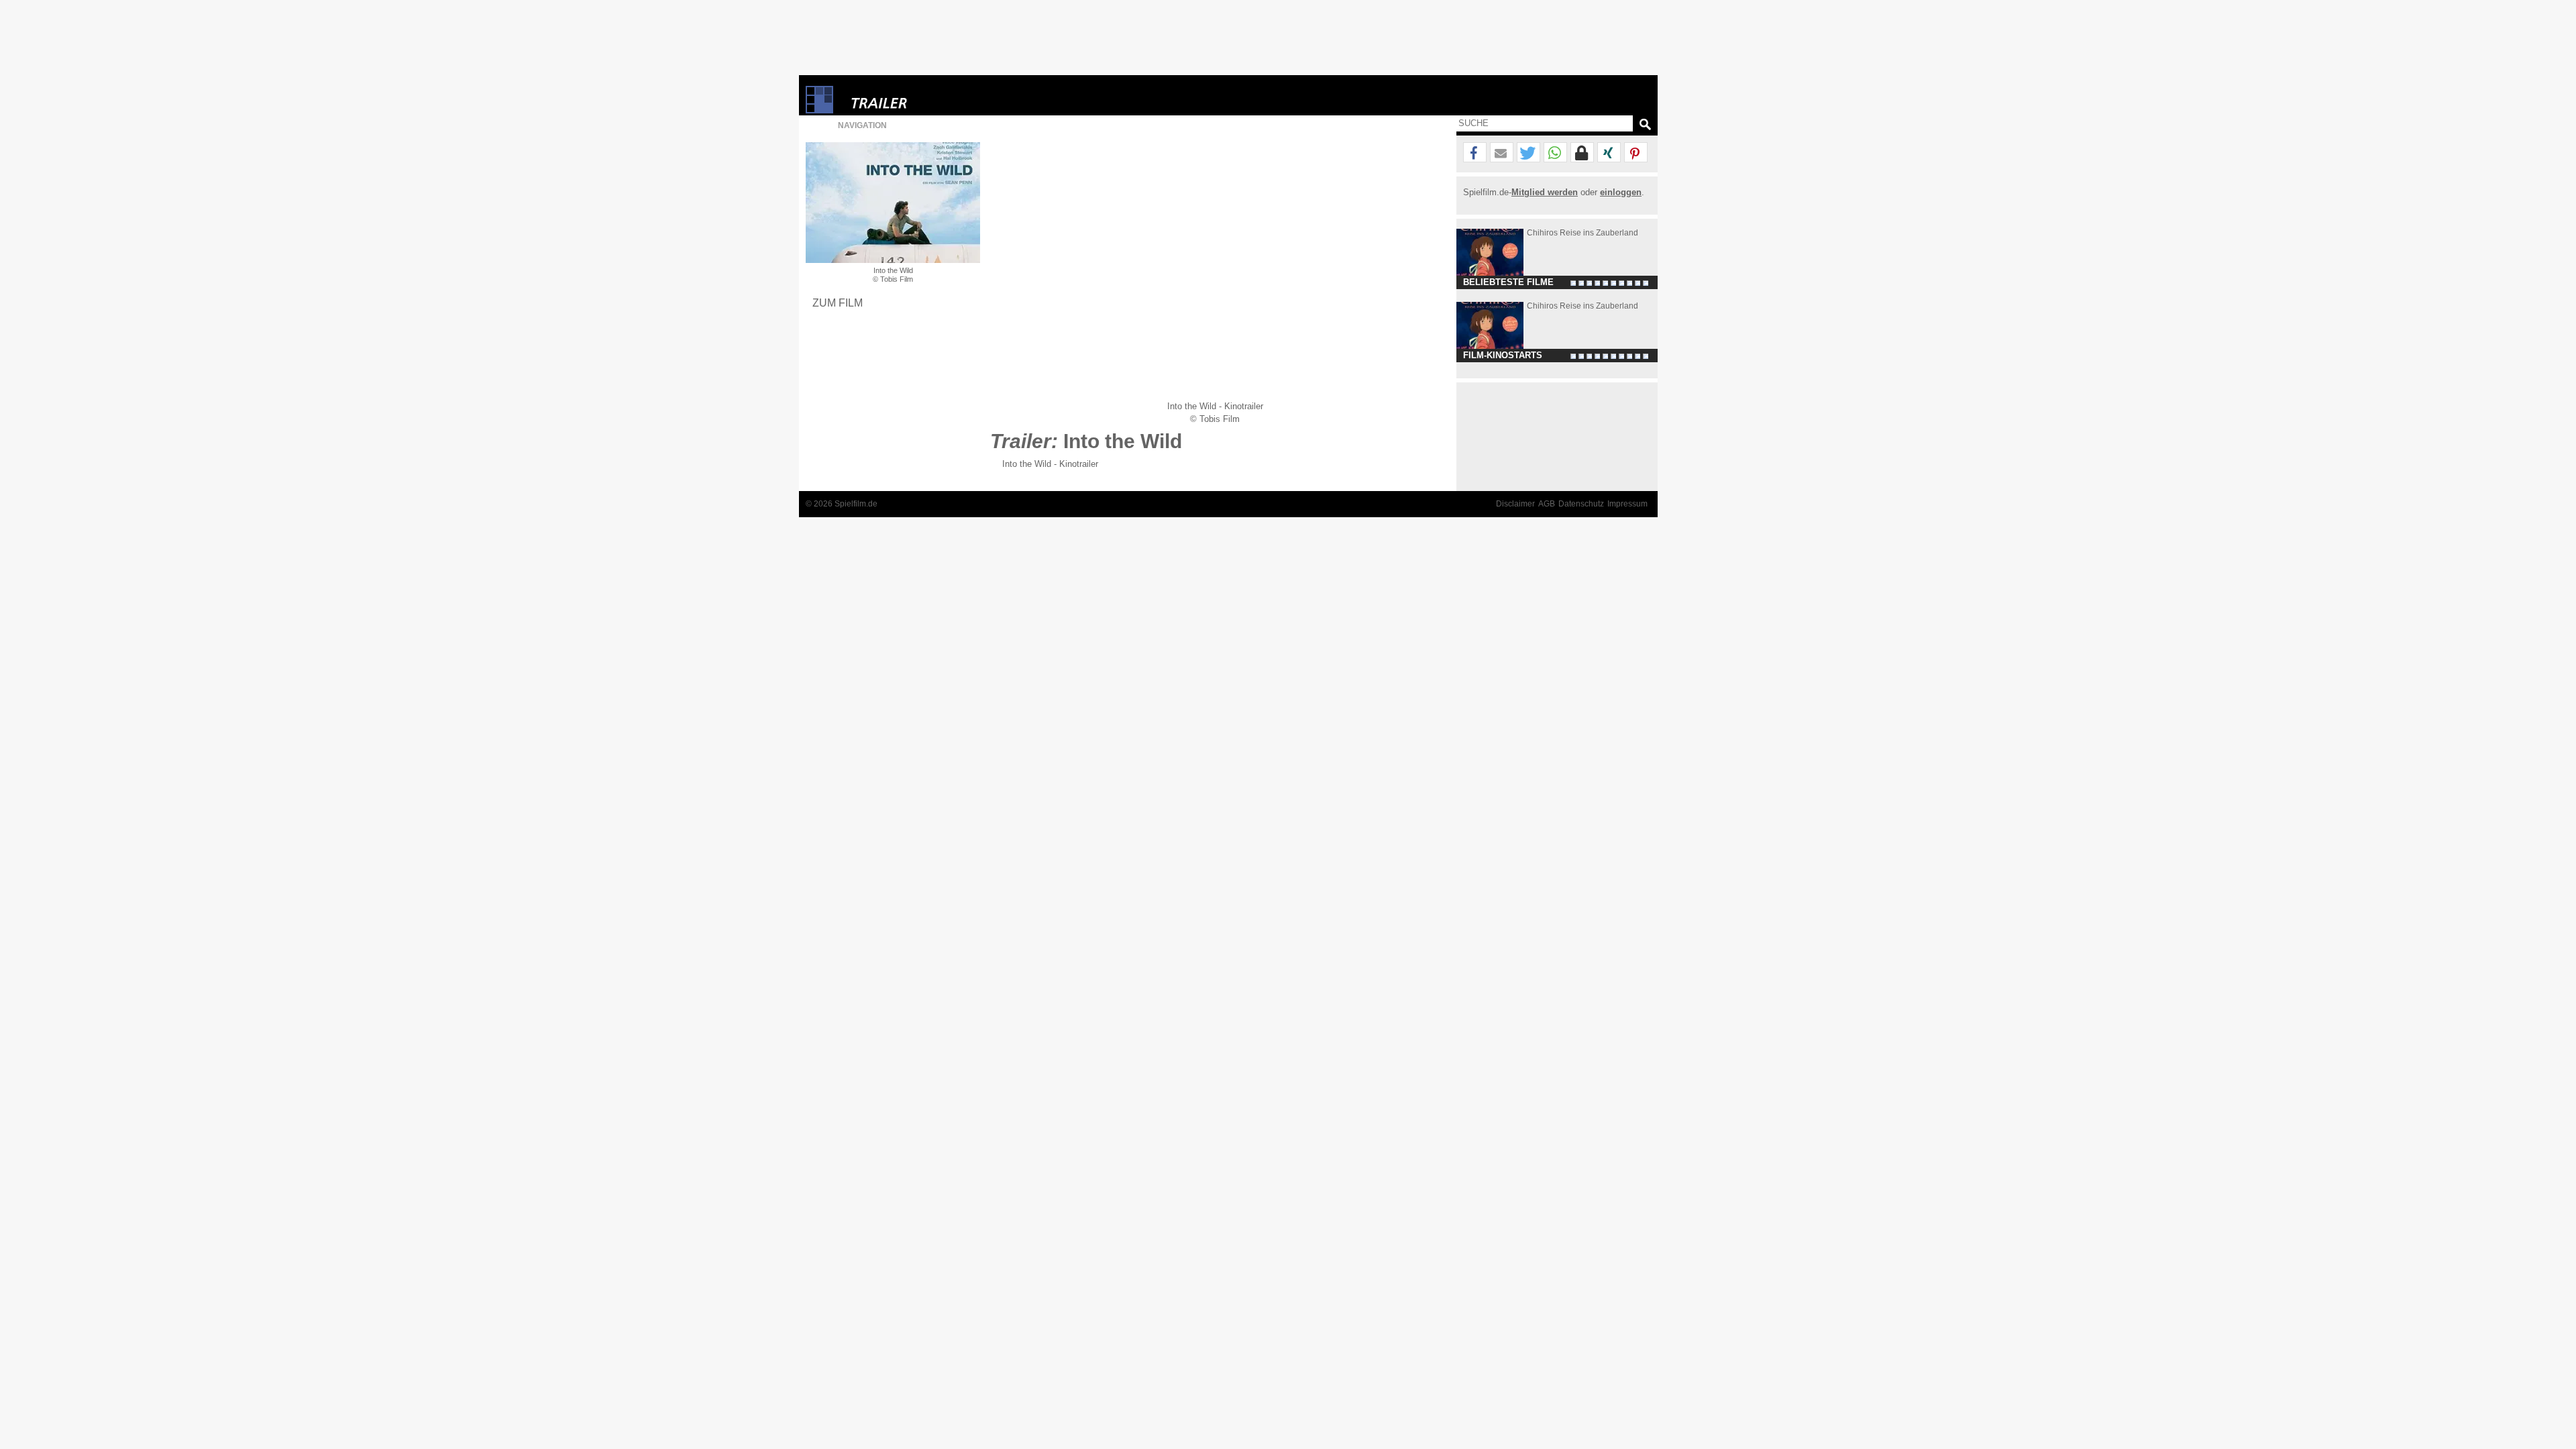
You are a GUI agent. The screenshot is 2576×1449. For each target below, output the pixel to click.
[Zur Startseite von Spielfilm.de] (819, 110)
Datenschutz (1581, 504)
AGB (1547, 504)
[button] (1475, 153)
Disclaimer (1515, 504)
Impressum (1627, 504)
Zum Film (838, 303)
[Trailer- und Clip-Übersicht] (920, 100)
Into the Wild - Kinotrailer (1050, 464)
